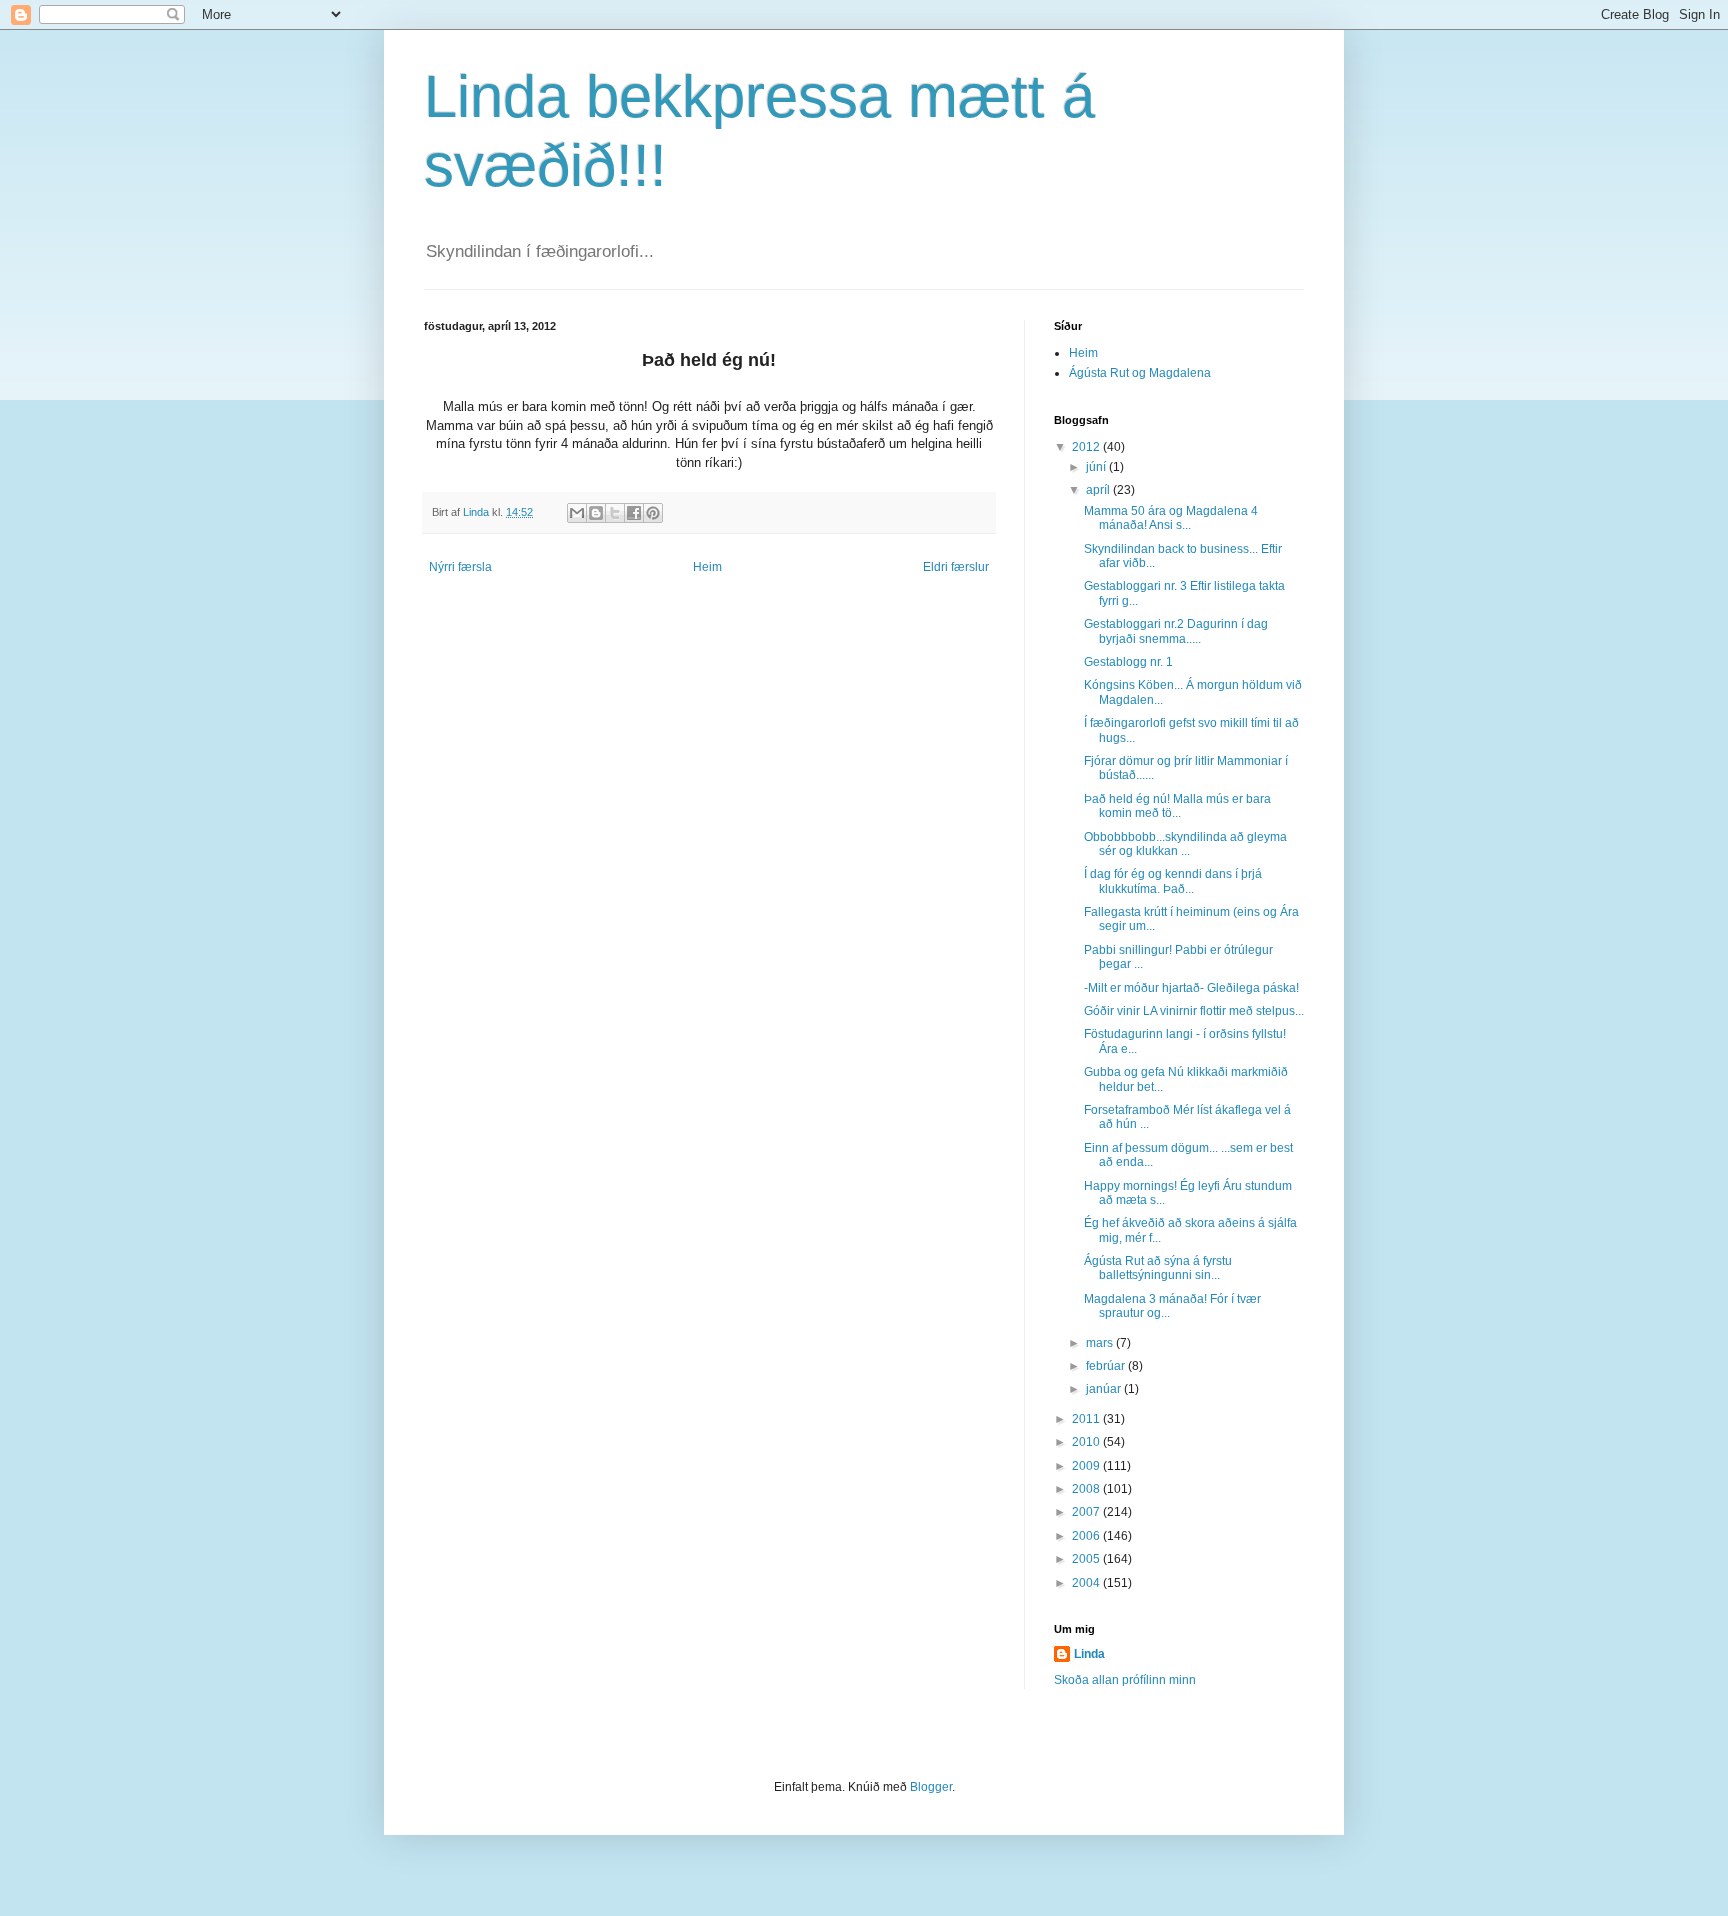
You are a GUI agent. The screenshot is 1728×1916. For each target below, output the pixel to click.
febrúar (1107, 1366)
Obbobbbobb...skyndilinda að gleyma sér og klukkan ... (1185, 844)
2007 (1087, 1512)
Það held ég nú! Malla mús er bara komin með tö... (1177, 806)
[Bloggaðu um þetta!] (596, 513)
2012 (1087, 447)
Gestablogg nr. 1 (1128, 662)
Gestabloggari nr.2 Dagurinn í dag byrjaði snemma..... (1176, 631)
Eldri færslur (956, 567)
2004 (1087, 1583)
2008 (1087, 1489)
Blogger (931, 1787)
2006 (1087, 1536)
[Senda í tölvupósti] (577, 513)
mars (1101, 1343)
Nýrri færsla (460, 567)
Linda (1089, 1654)
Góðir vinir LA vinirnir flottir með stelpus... (1194, 1011)
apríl (1099, 490)
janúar (1105, 1389)
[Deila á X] (615, 513)
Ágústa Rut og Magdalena (1140, 373)
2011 (1087, 1419)
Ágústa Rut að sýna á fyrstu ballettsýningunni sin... (1158, 1268)
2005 (1087, 1559)
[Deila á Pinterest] (653, 513)
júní (1097, 467)
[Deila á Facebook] (634, 513)
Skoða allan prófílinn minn (1125, 1680)
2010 (1087, 1442)
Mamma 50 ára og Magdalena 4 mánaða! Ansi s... (1171, 518)
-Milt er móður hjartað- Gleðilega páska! (1191, 988)
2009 (1087, 1466)
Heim (707, 567)
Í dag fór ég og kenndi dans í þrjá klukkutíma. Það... (1173, 881)
